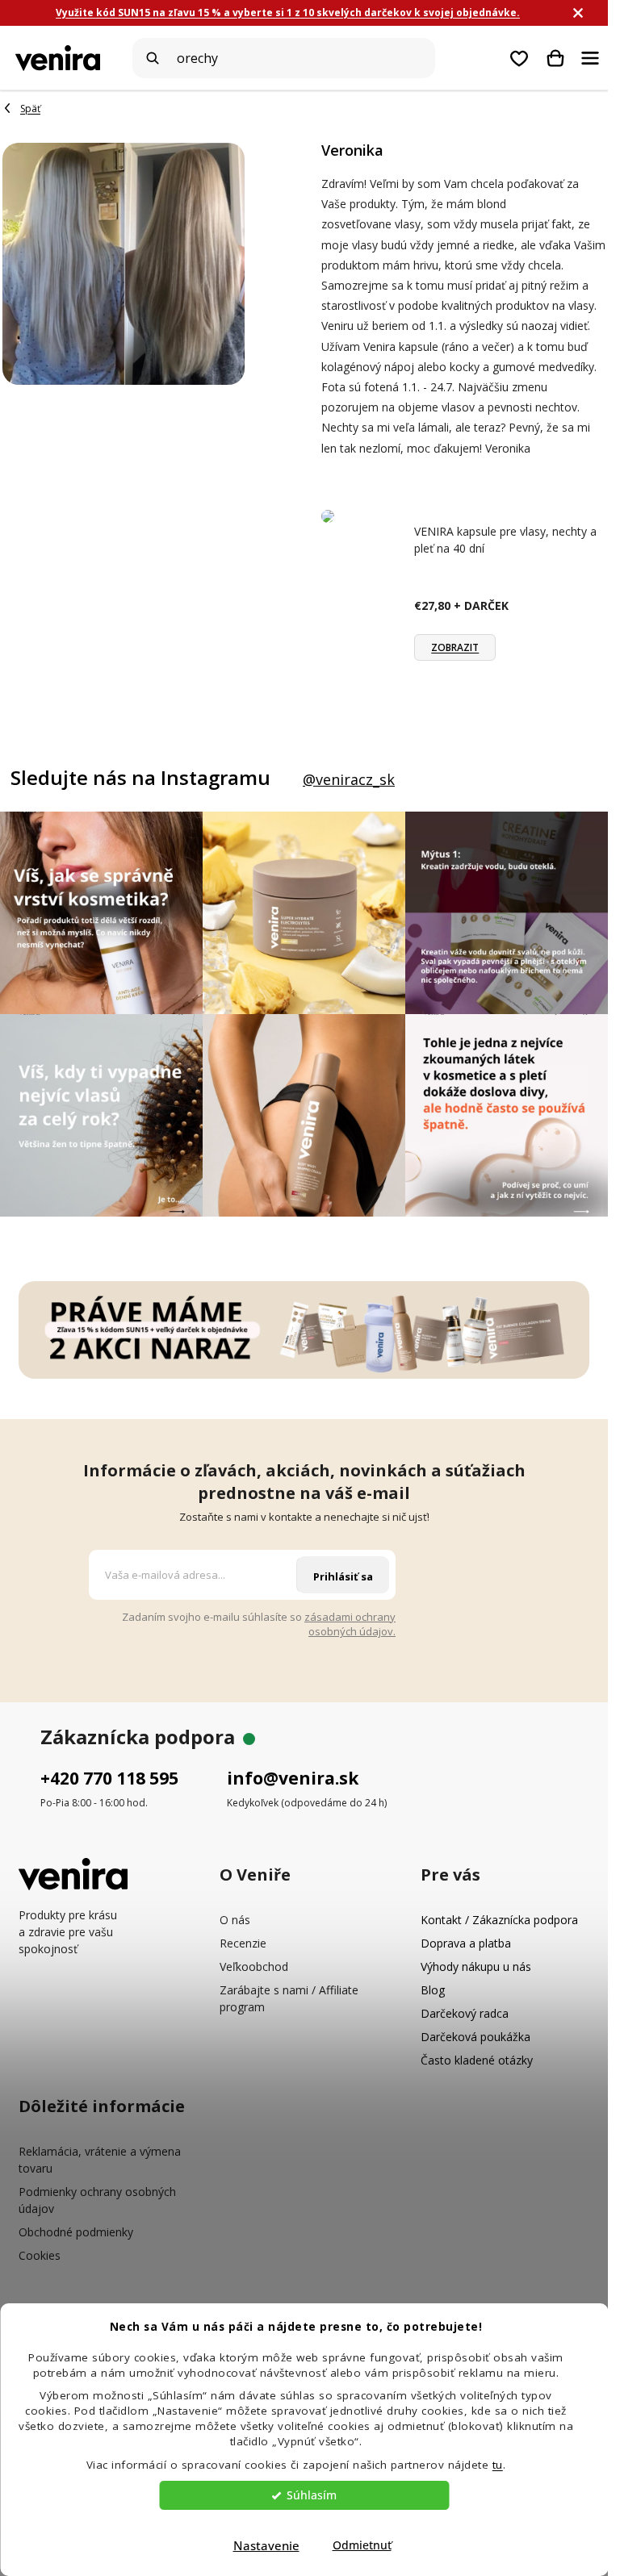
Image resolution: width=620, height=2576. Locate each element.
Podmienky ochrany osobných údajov (97, 2200)
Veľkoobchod (254, 1966)
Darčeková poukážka (475, 2037)
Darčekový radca (465, 2013)
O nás (235, 1920)
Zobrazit (455, 647)
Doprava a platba (466, 1943)
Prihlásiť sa (343, 1576)
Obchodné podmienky (76, 2232)
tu (498, 2465)
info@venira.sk (293, 1778)
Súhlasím (312, 2495)
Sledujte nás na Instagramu (140, 778)
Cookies (40, 2255)
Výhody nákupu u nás (476, 1966)
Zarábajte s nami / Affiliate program (289, 1998)
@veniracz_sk (349, 779)
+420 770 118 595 (109, 1778)
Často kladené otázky (477, 2060)
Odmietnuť (362, 2545)
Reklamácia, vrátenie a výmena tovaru (100, 2160)
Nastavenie (266, 2545)
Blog (433, 1990)
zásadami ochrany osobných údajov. (350, 1624)
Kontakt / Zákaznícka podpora (499, 1920)
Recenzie (243, 1943)
